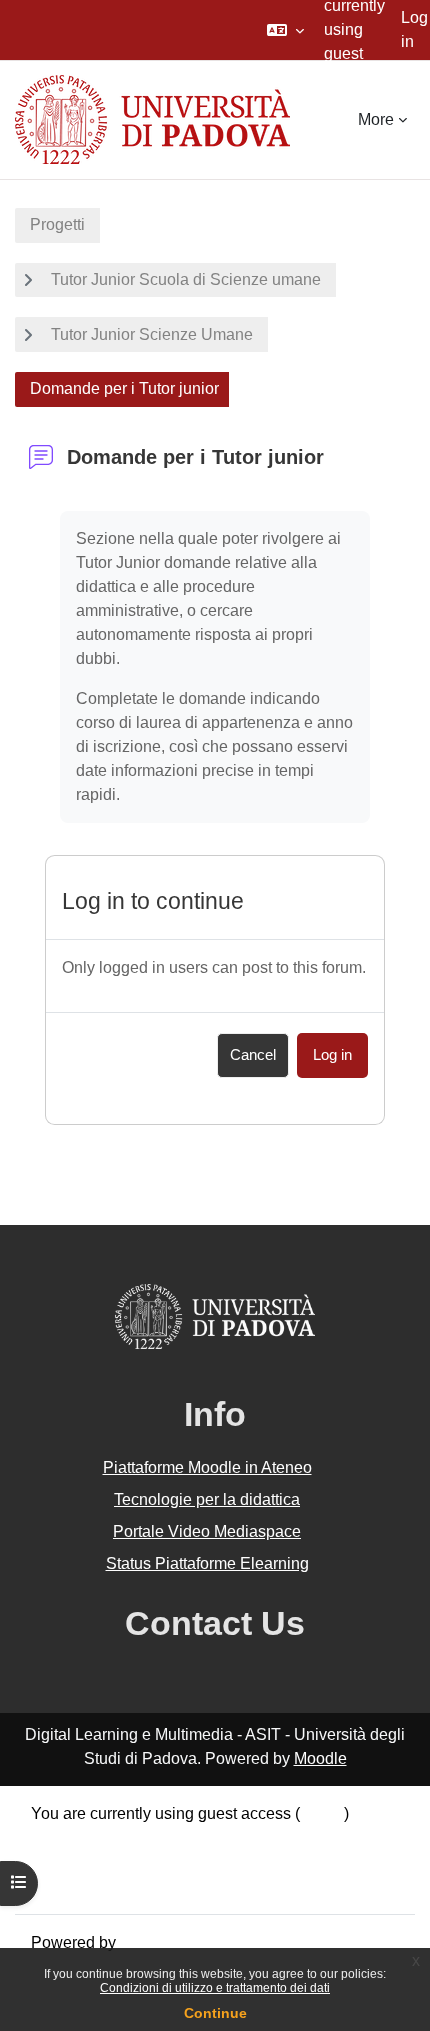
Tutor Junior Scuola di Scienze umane (186, 279)
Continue (215, 2013)
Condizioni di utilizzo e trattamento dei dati (215, 1988)
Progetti (57, 224)
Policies (59, 1861)
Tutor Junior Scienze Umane (152, 334)
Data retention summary (115, 1837)
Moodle (320, 1758)
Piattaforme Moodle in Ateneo (207, 1467)
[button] (285, 30)
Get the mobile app (98, 1885)
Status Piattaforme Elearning (207, 1563)
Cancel (253, 1055)
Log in (414, 29)
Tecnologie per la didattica (207, 1499)
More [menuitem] (376, 119)
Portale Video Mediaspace (207, 1531)
